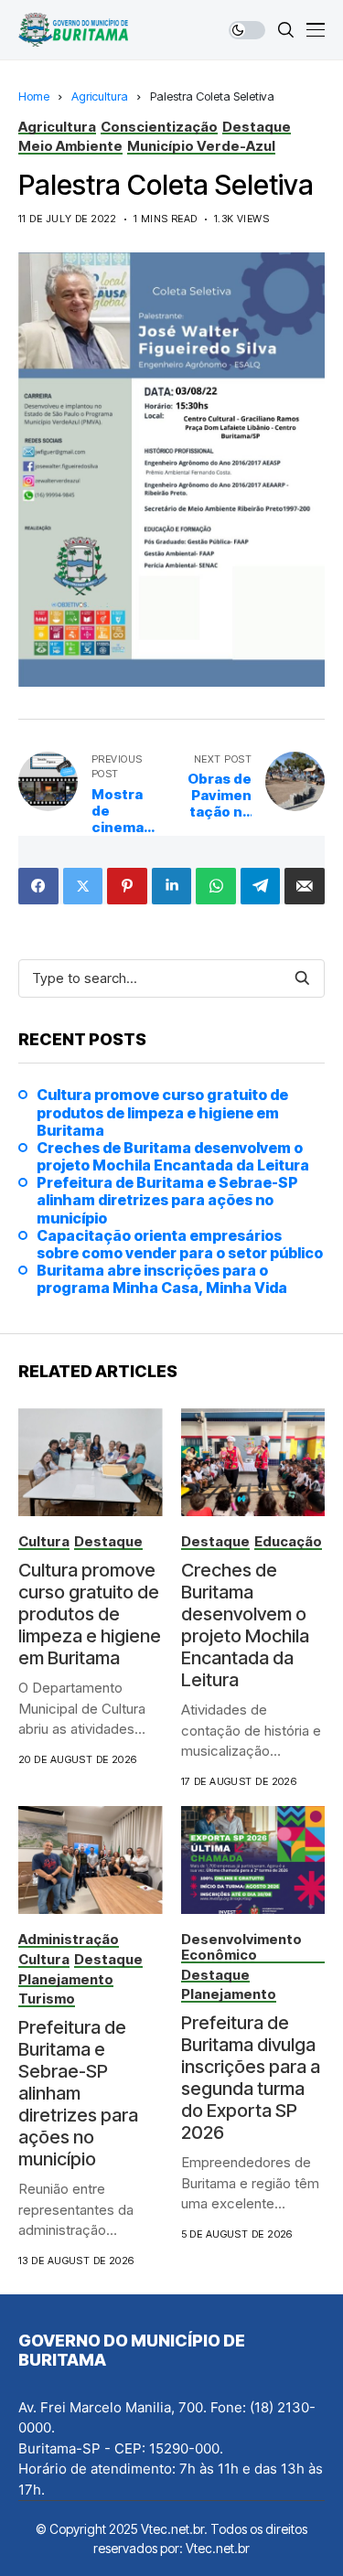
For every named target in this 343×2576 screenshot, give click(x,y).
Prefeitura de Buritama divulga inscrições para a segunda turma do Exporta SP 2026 (251, 2078)
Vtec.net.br (218, 2548)
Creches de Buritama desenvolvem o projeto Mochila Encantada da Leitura (173, 1157)
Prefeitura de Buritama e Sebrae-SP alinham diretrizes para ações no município (167, 1200)
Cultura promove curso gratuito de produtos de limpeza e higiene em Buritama (162, 1112)
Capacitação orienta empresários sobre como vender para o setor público (180, 1245)
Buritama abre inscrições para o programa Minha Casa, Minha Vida (162, 1279)
